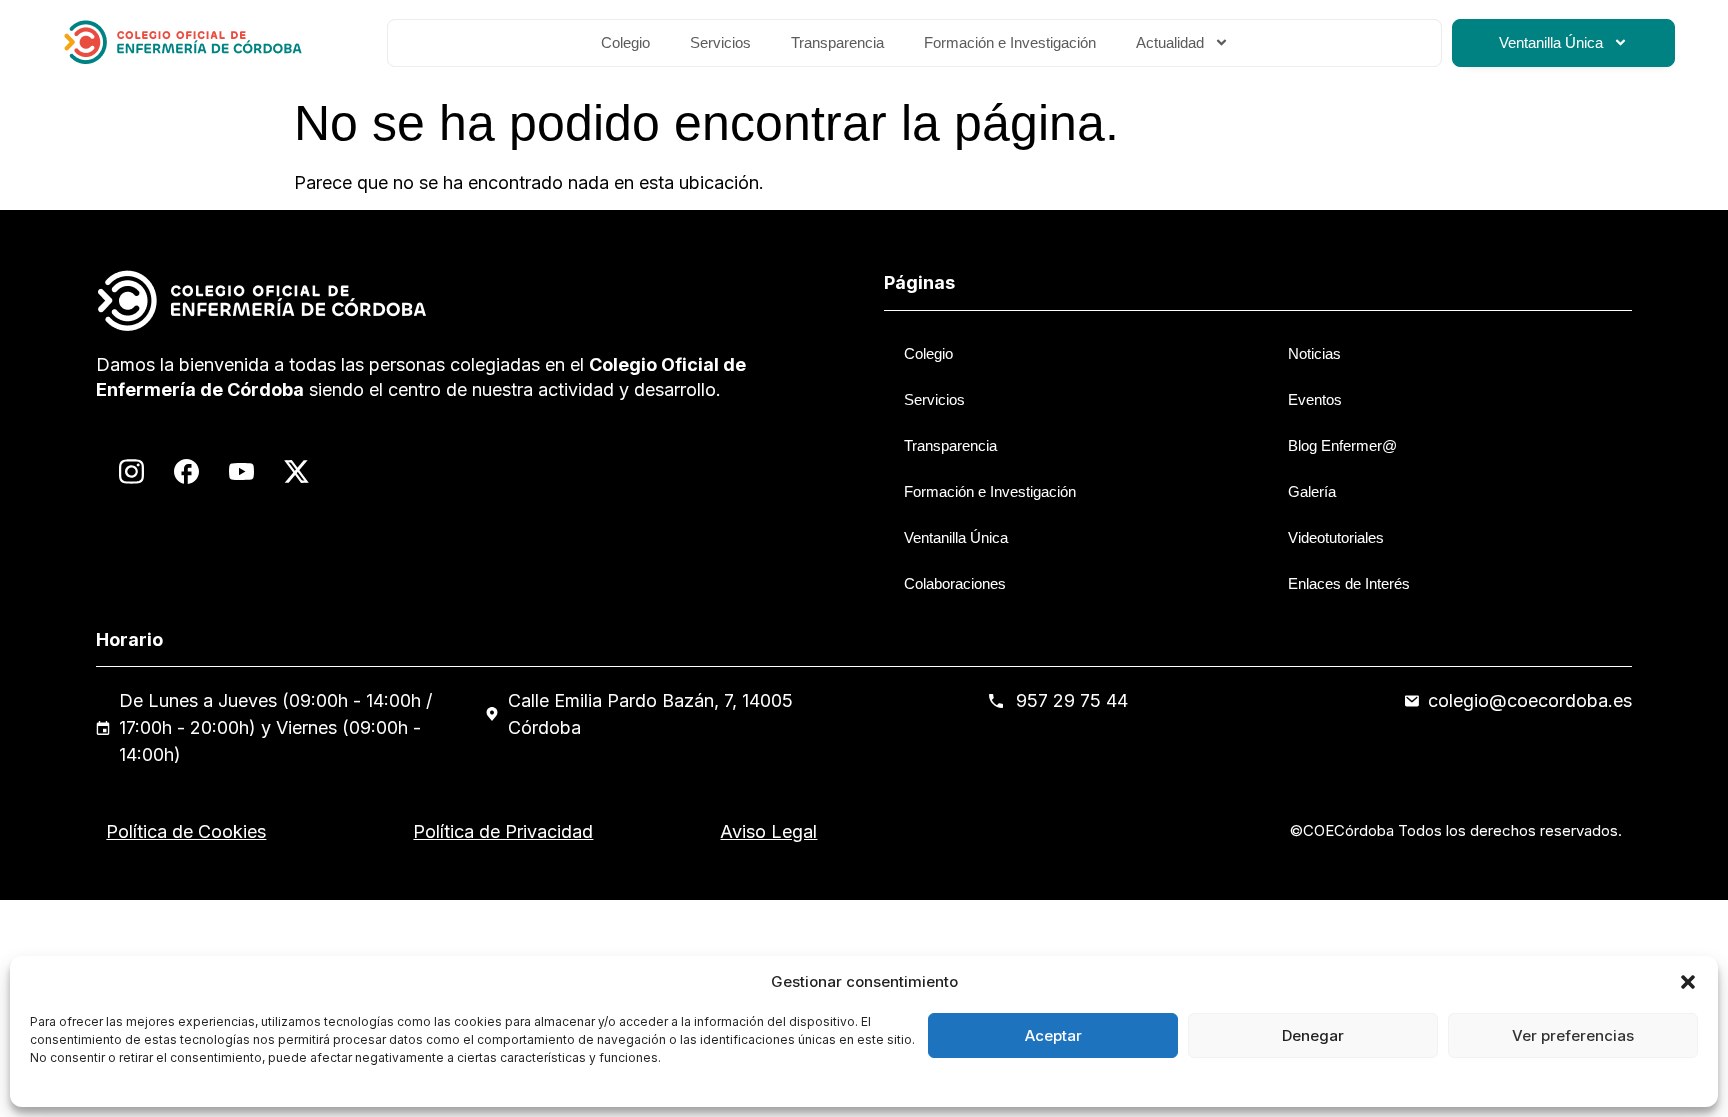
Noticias (1314, 353)
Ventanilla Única (1551, 42)
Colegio (625, 42)
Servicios (720, 42)
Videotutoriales (1336, 537)
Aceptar (1053, 1035)
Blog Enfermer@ (1342, 445)
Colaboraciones (955, 583)
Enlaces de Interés (1349, 583)
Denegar (1313, 1035)
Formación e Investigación (1010, 42)
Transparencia (837, 42)
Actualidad (1170, 42)
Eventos (1315, 399)
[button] (1688, 982)
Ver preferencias (1573, 1035)
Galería (1312, 491)
